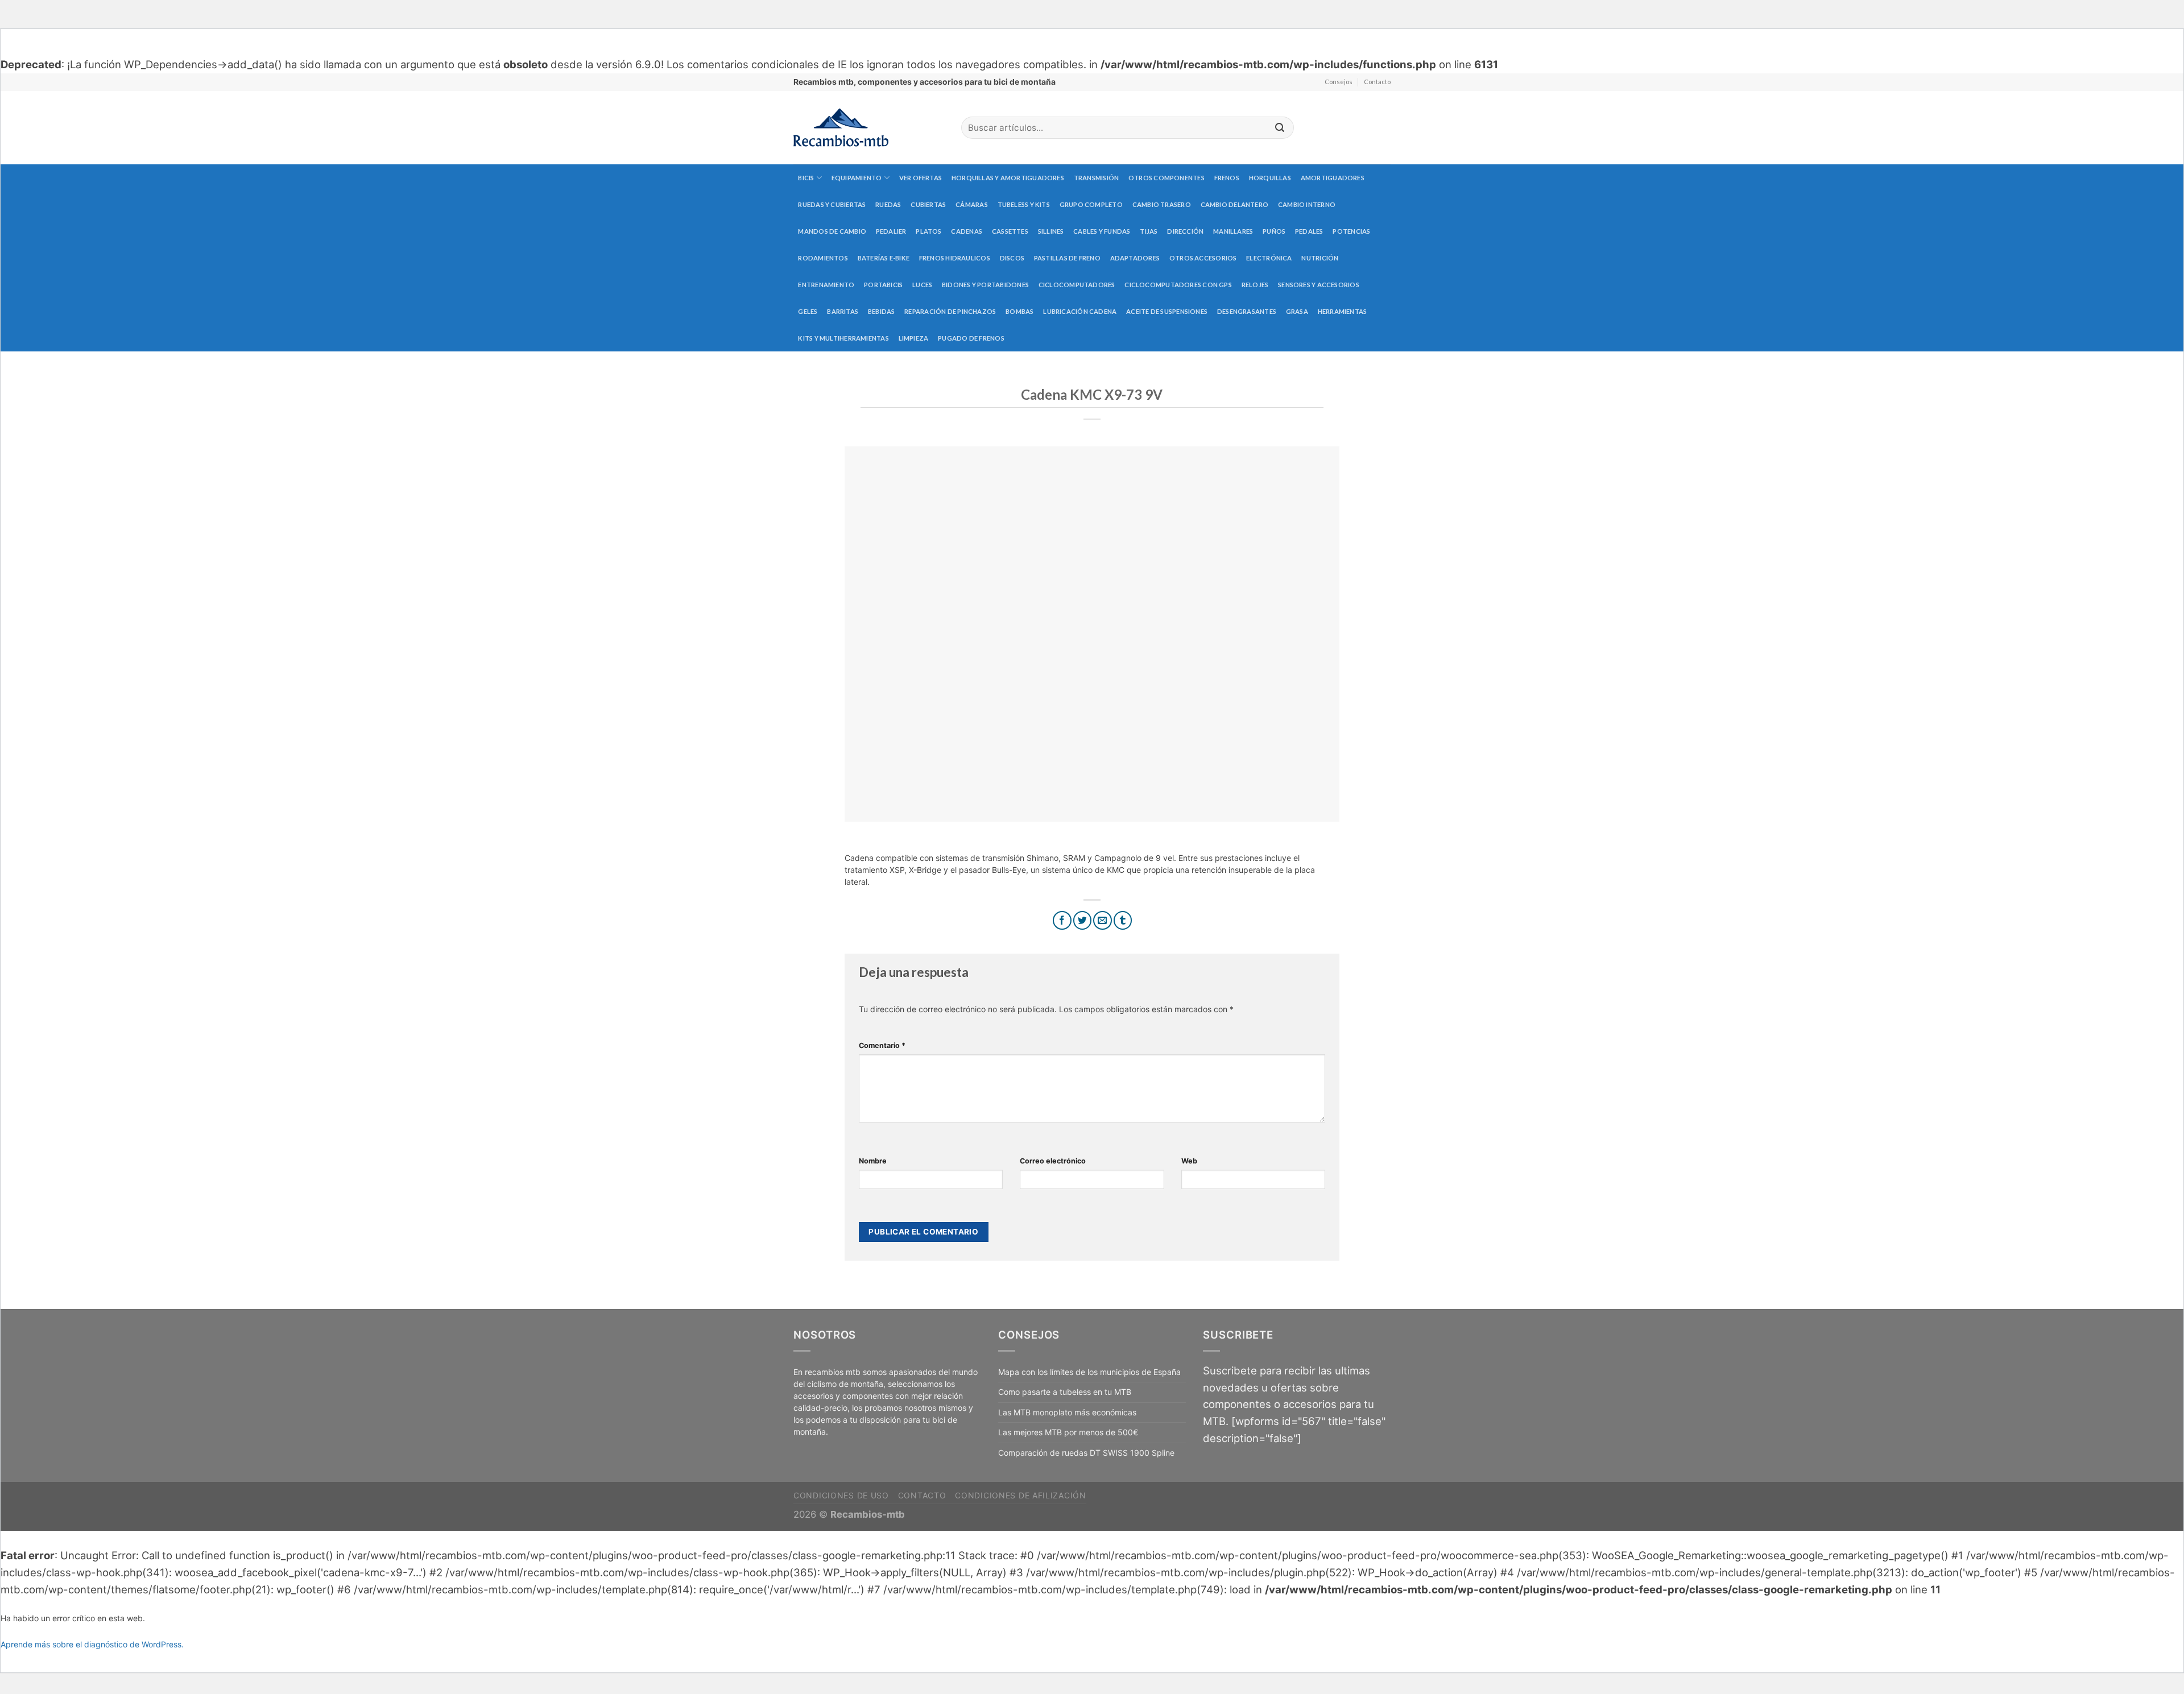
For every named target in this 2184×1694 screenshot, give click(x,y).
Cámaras (972, 204)
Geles (808, 311)
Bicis (806, 178)
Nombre (873, 1161)
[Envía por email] (1103, 920)
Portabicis (883, 285)
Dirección (1185, 231)
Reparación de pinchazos (950, 311)
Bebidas (882, 311)
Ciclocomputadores (1077, 285)
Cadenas (967, 231)
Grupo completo (1091, 204)
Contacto (1377, 82)
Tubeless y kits (1024, 204)
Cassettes (1010, 231)
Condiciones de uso (841, 1495)
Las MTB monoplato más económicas (1067, 1412)
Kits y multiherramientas (843, 338)
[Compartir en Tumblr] (1123, 920)
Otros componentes (1167, 178)
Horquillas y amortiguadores (1008, 178)
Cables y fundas (1102, 231)
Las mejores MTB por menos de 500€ (1068, 1432)
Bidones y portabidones (985, 285)
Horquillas (1270, 178)
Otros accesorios (1203, 258)
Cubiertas (928, 204)
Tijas (1149, 231)
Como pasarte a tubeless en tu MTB (1065, 1392)
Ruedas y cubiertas (832, 204)
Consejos (1339, 82)
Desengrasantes (1247, 311)
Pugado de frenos (971, 338)
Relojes (1255, 285)
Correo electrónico (1053, 1161)
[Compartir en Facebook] (1062, 920)
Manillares (1233, 231)
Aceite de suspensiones (1167, 311)
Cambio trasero (1162, 204)
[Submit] (1280, 128)
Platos (928, 231)
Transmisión (1096, 178)
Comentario (882, 1045)
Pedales (1309, 231)
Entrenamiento (826, 285)
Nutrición (1320, 258)
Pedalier (891, 231)
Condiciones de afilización (1020, 1495)
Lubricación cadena (1080, 311)
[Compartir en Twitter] (1083, 920)
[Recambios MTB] (869, 128)
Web (1189, 1161)
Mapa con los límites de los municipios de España (1089, 1372)
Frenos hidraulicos (955, 258)
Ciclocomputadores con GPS (1178, 285)
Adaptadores (1135, 258)
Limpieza (914, 338)
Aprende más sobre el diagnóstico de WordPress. (92, 1644)
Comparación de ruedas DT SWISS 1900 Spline (1086, 1453)
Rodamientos (823, 258)
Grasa (1297, 311)
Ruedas (888, 204)
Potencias (1351, 231)
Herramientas (1343, 311)
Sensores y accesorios (1319, 285)
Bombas (1019, 311)
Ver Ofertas (921, 178)
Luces (922, 285)
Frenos (1227, 178)
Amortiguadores (1333, 178)
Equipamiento (857, 178)
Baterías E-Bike (884, 258)
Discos (1012, 258)
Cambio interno (1307, 204)
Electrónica (1269, 258)
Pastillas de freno (1067, 258)
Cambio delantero (1235, 204)
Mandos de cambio (832, 231)
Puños (1274, 231)
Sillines (1051, 231)
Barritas (843, 311)
